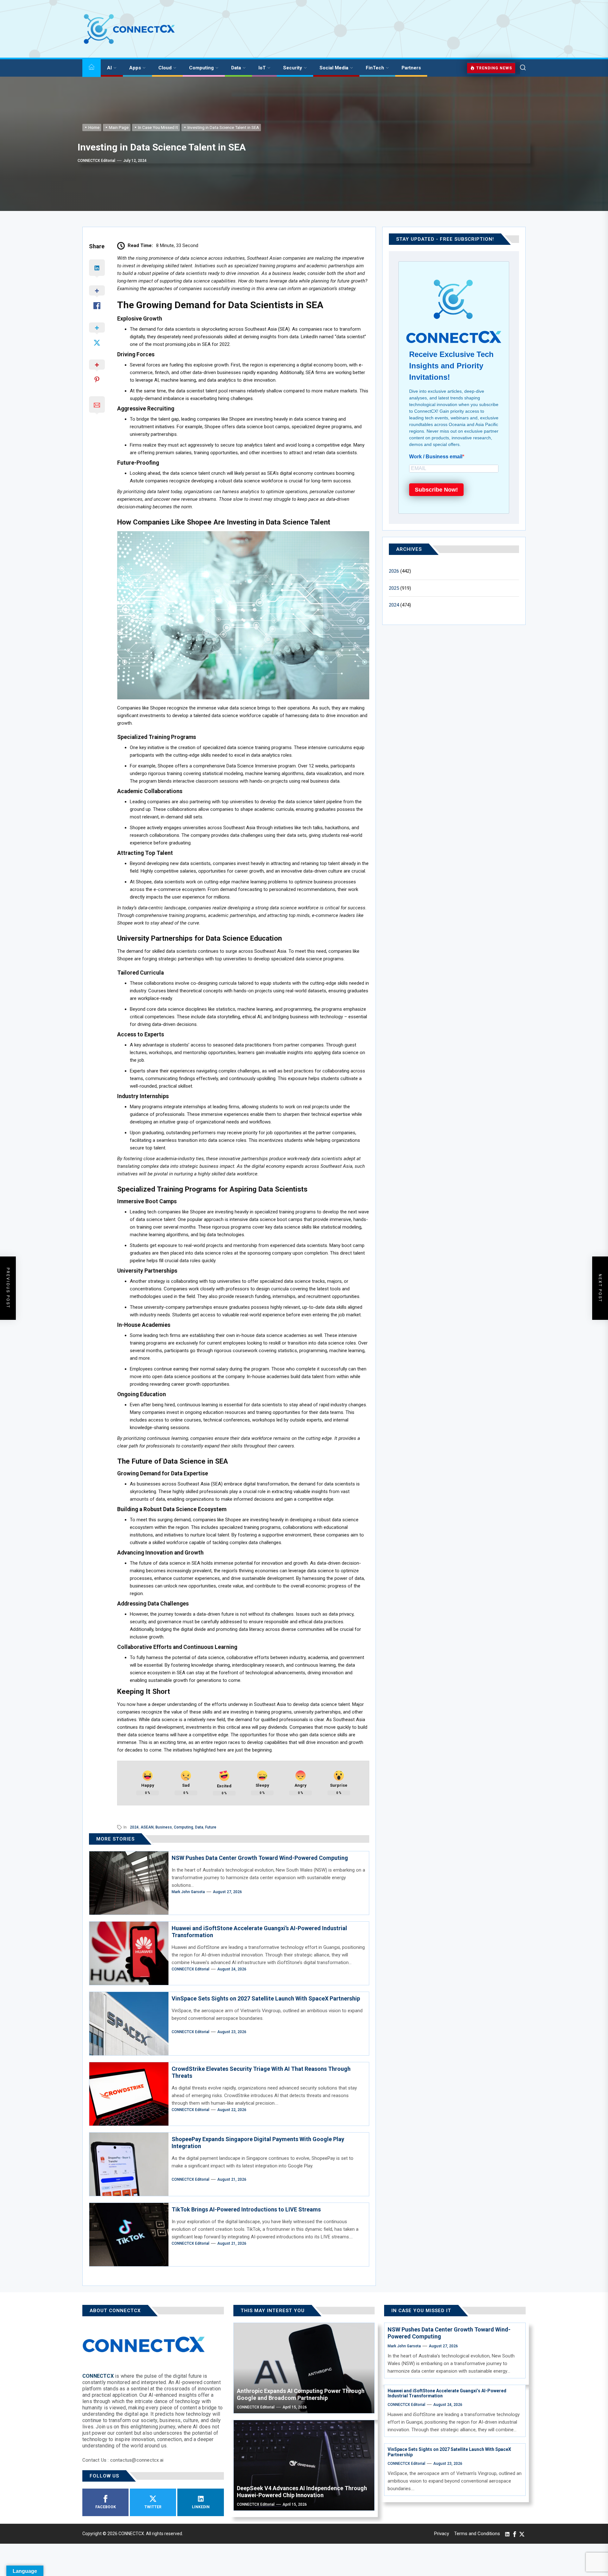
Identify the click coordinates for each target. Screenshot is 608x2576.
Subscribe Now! (436, 490)
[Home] (92, 68)
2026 (394, 571)
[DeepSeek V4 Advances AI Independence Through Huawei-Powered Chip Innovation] (304, 2465)
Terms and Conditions (477, 2534)
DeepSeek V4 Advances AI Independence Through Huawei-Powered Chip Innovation (302, 2492)
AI (109, 68)
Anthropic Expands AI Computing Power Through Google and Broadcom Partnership (301, 2394)
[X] (522, 2534)
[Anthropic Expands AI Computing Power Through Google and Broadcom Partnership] (304, 2368)
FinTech (375, 68)
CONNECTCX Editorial (96, 161)
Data (236, 68)
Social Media (334, 68)
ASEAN (147, 1827)
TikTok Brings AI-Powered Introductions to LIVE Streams (246, 2209)
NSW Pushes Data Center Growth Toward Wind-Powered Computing (260, 1858)
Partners (411, 68)
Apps (135, 68)
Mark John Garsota (188, 1892)
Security (293, 68)
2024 (134, 1827)
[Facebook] (515, 2534)
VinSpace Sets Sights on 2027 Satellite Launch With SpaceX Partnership (266, 1998)
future (211, 1827)
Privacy (442, 2534)
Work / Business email (436, 457)
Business (164, 1827)
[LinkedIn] (507, 2534)
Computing (201, 68)
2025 (394, 588)
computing (184, 1827)
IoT (262, 68)
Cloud (165, 68)
